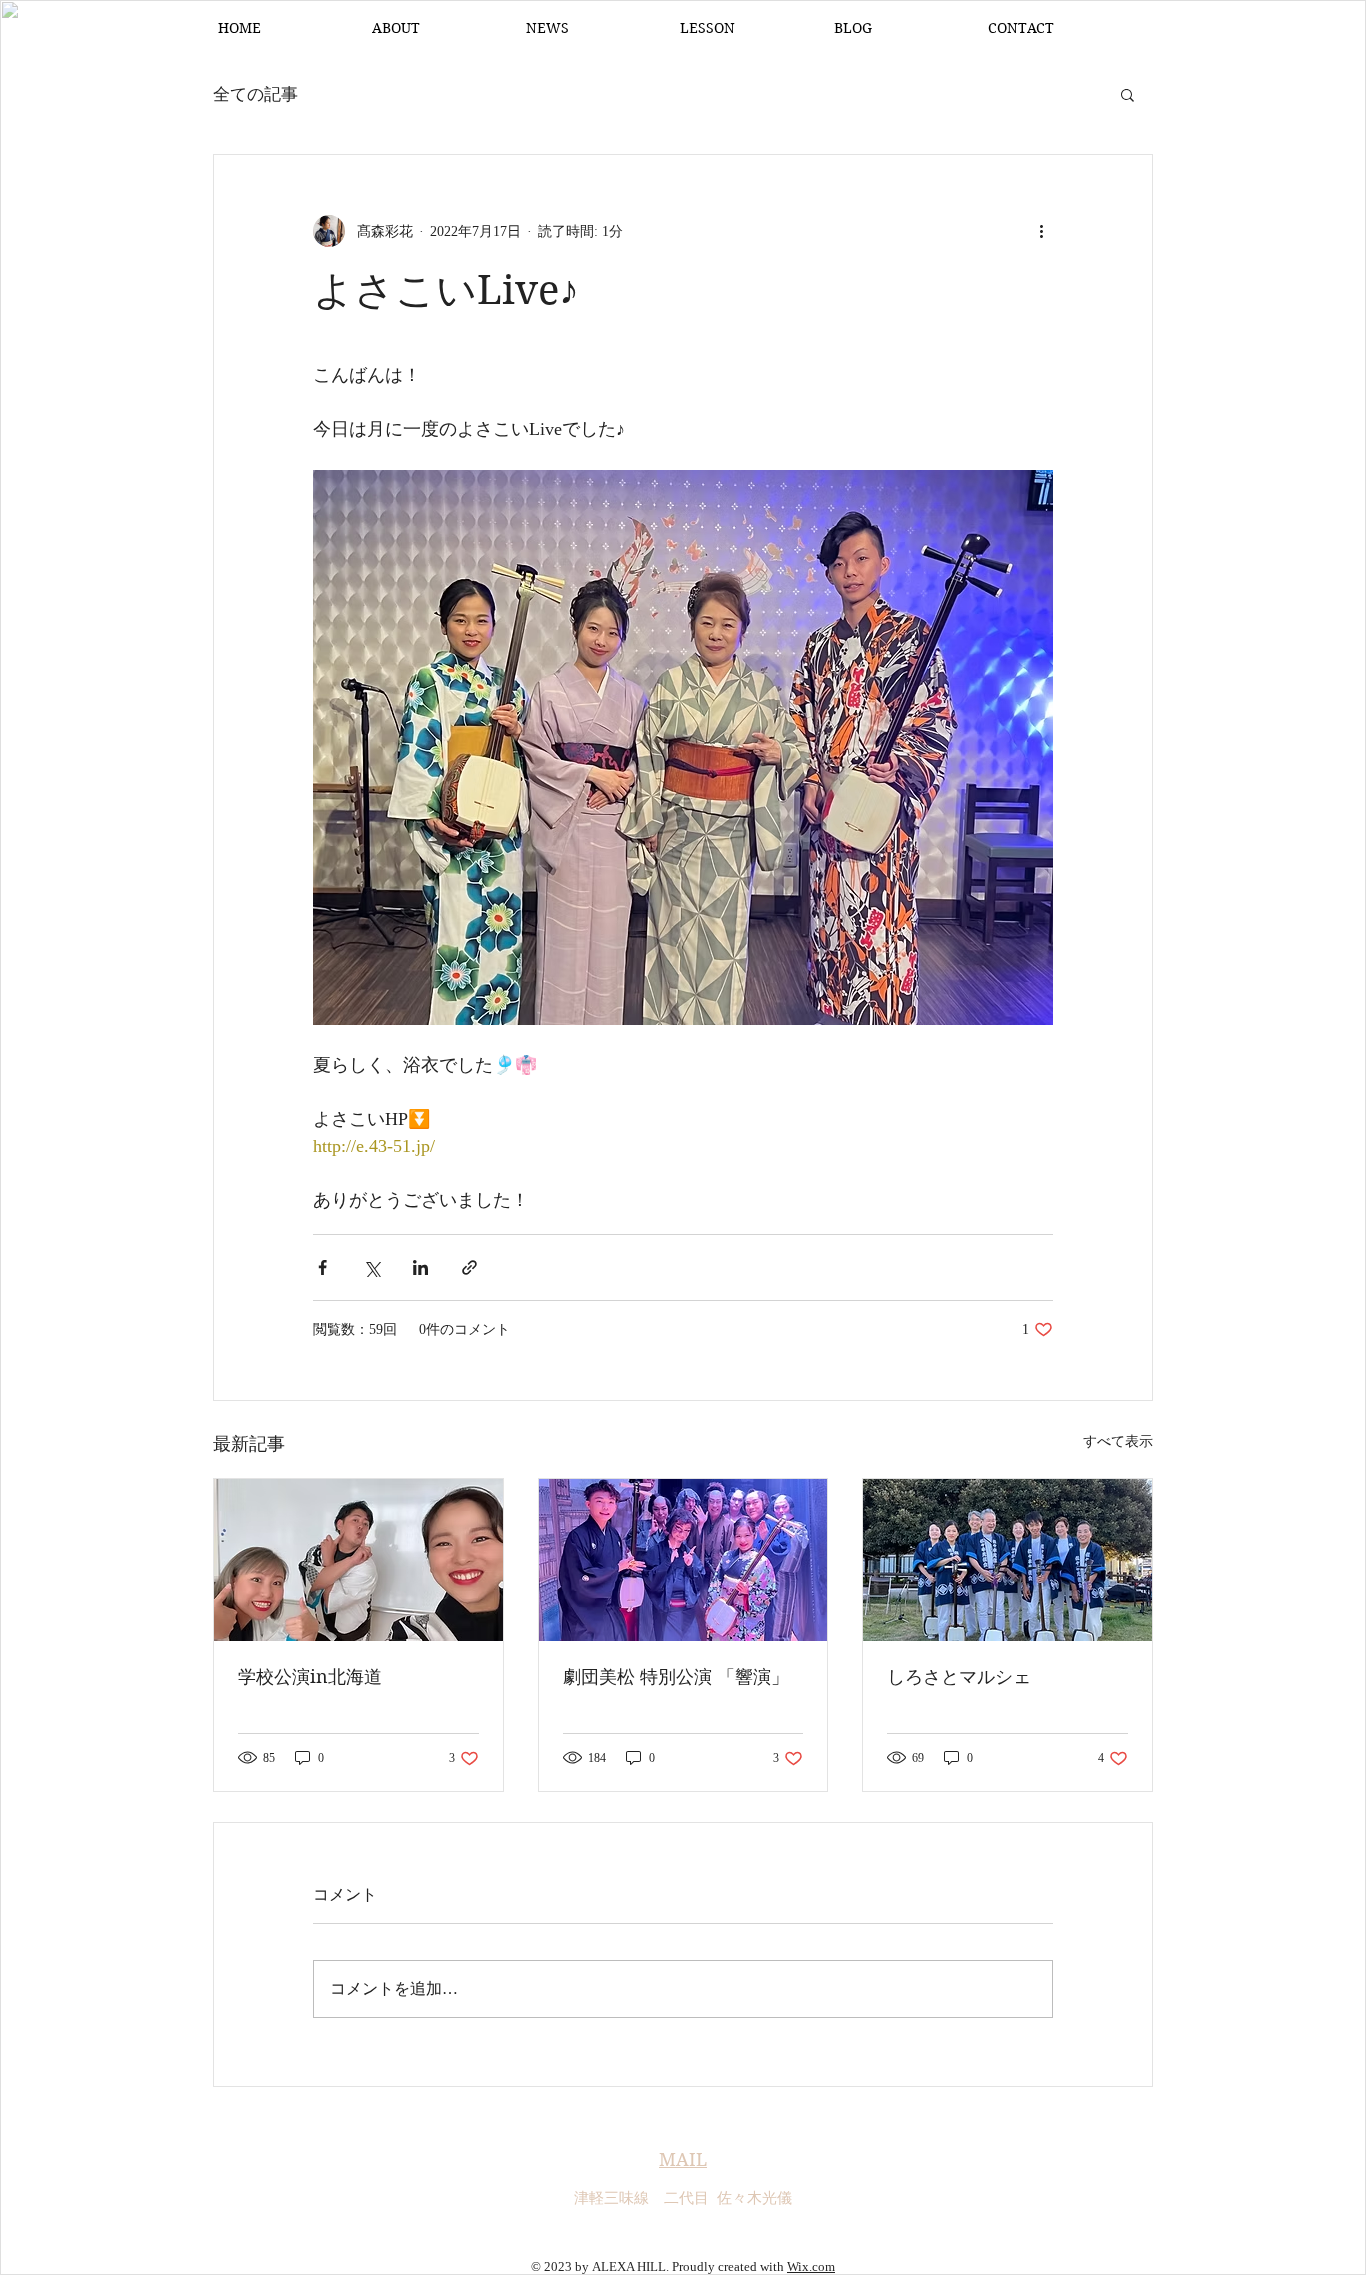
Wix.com (811, 2266)
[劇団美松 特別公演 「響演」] (683, 1560)
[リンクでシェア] (469, 1267)
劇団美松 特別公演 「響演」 (676, 1676)
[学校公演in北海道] (358, 1560)
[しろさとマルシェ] (1007, 1560)
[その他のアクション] (1041, 231)
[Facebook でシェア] (322, 1267)
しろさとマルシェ (959, 1676)
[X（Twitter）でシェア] (371, 1267)
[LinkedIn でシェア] (420, 1267)
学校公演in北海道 (310, 1676)
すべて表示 (1118, 1441)
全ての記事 (255, 94)
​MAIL (683, 2159)
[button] (1127, 94)
